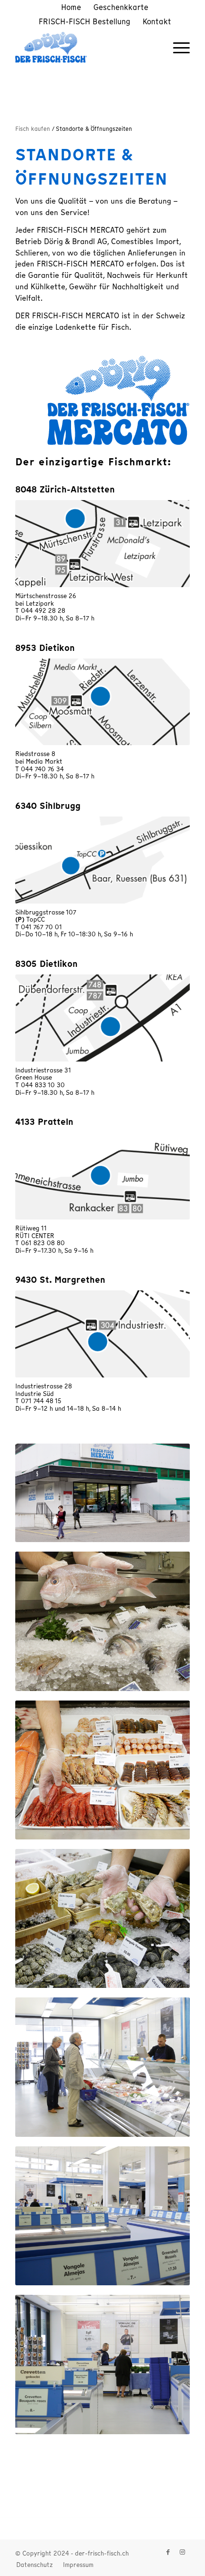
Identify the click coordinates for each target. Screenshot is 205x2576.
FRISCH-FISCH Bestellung (84, 21)
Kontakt (157, 21)
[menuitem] (71, 7)
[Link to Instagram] (183, 2552)
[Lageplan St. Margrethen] (102, 1334)
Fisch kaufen (34, 129)
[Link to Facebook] (168, 2552)
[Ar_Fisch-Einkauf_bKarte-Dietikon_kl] (102, 702)
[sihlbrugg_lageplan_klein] (102, 860)
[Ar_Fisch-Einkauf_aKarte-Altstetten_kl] (102, 544)
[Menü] (177, 47)
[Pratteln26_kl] (102, 1176)
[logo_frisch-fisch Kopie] (85, 47)
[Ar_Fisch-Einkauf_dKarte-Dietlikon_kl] (102, 1018)
